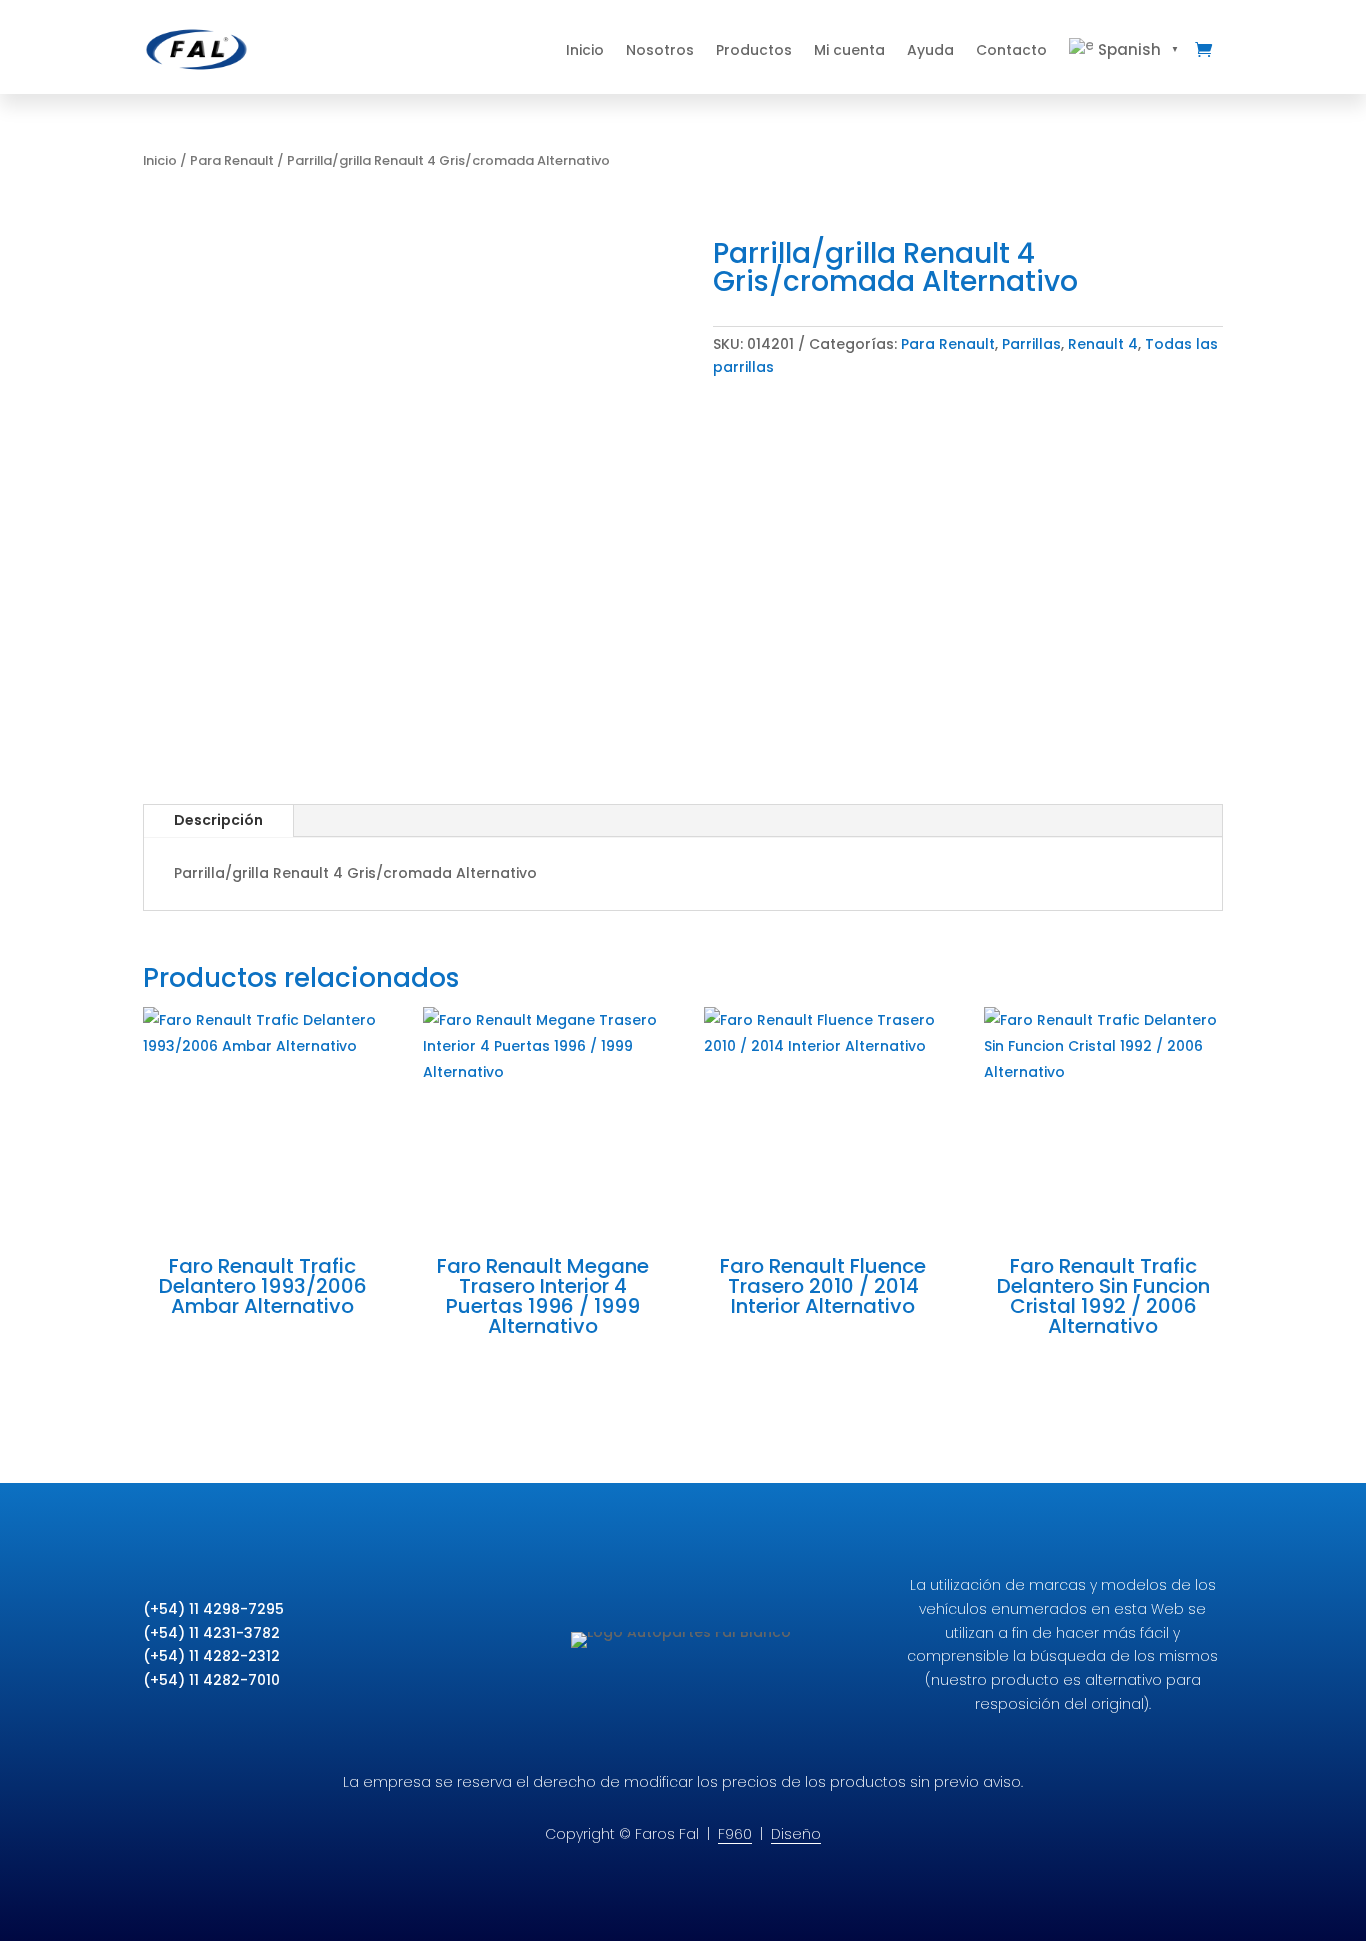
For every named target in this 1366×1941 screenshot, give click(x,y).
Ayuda (930, 50)
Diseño (796, 1834)
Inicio (585, 50)
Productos (754, 50)
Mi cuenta (849, 50)
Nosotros (660, 50)
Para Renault (232, 160)
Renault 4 (1103, 344)
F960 (735, 1834)
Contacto (1011, 50)
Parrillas (1031, 344)
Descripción (218, 820)
